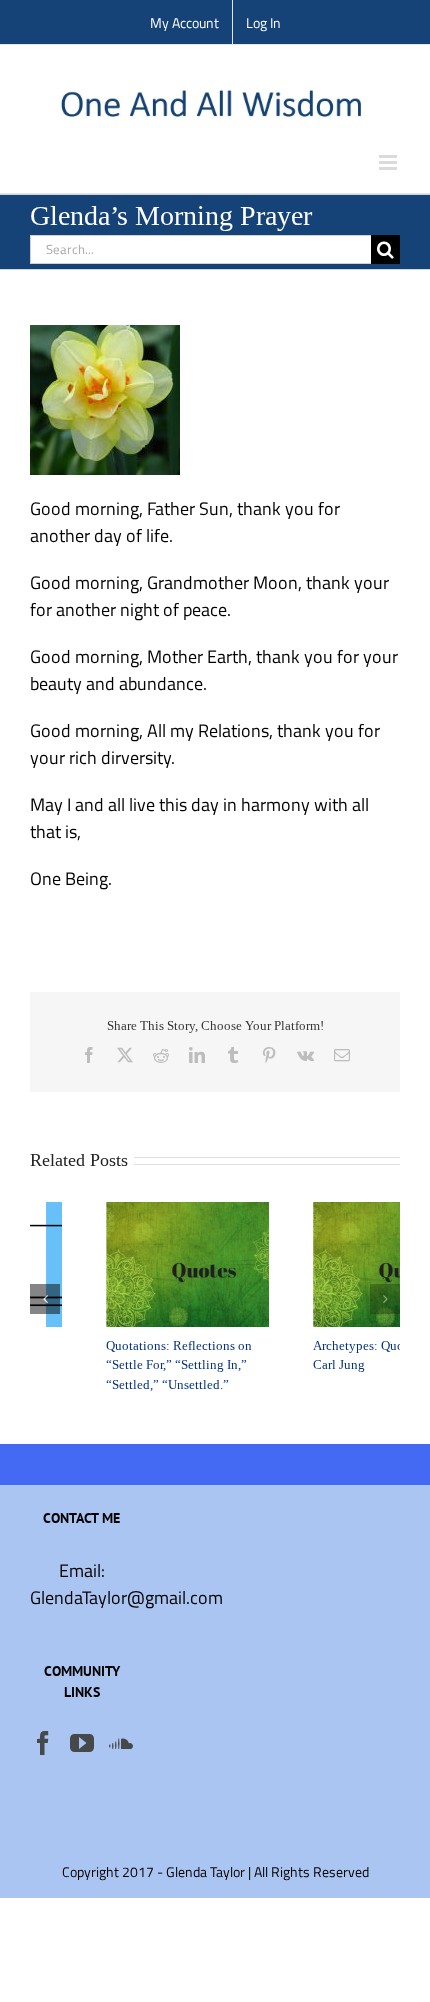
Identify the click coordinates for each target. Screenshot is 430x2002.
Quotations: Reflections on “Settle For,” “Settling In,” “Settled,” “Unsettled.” (112, 1365)
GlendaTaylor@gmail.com (126, 1597)
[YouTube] (82, 1743)
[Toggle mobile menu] (389, 162)
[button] (45, 1299)
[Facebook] (43, 1743)
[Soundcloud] (121, 1743)
